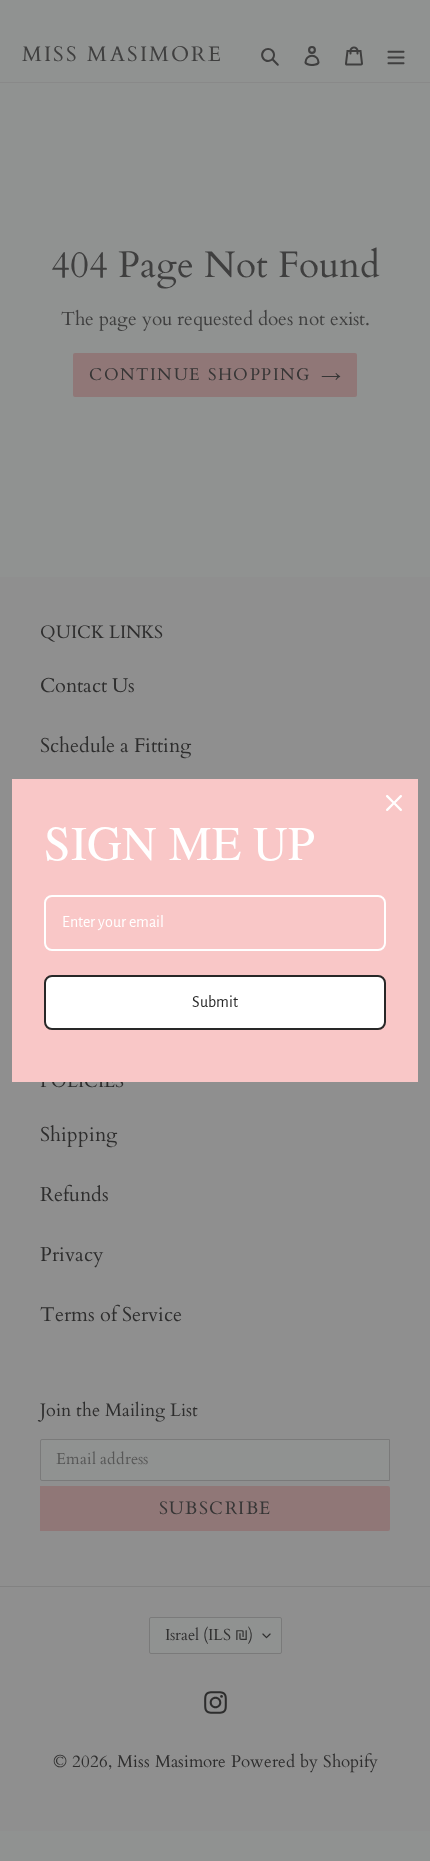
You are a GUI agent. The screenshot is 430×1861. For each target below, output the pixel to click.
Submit (215, 1002)
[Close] (394, 803)
